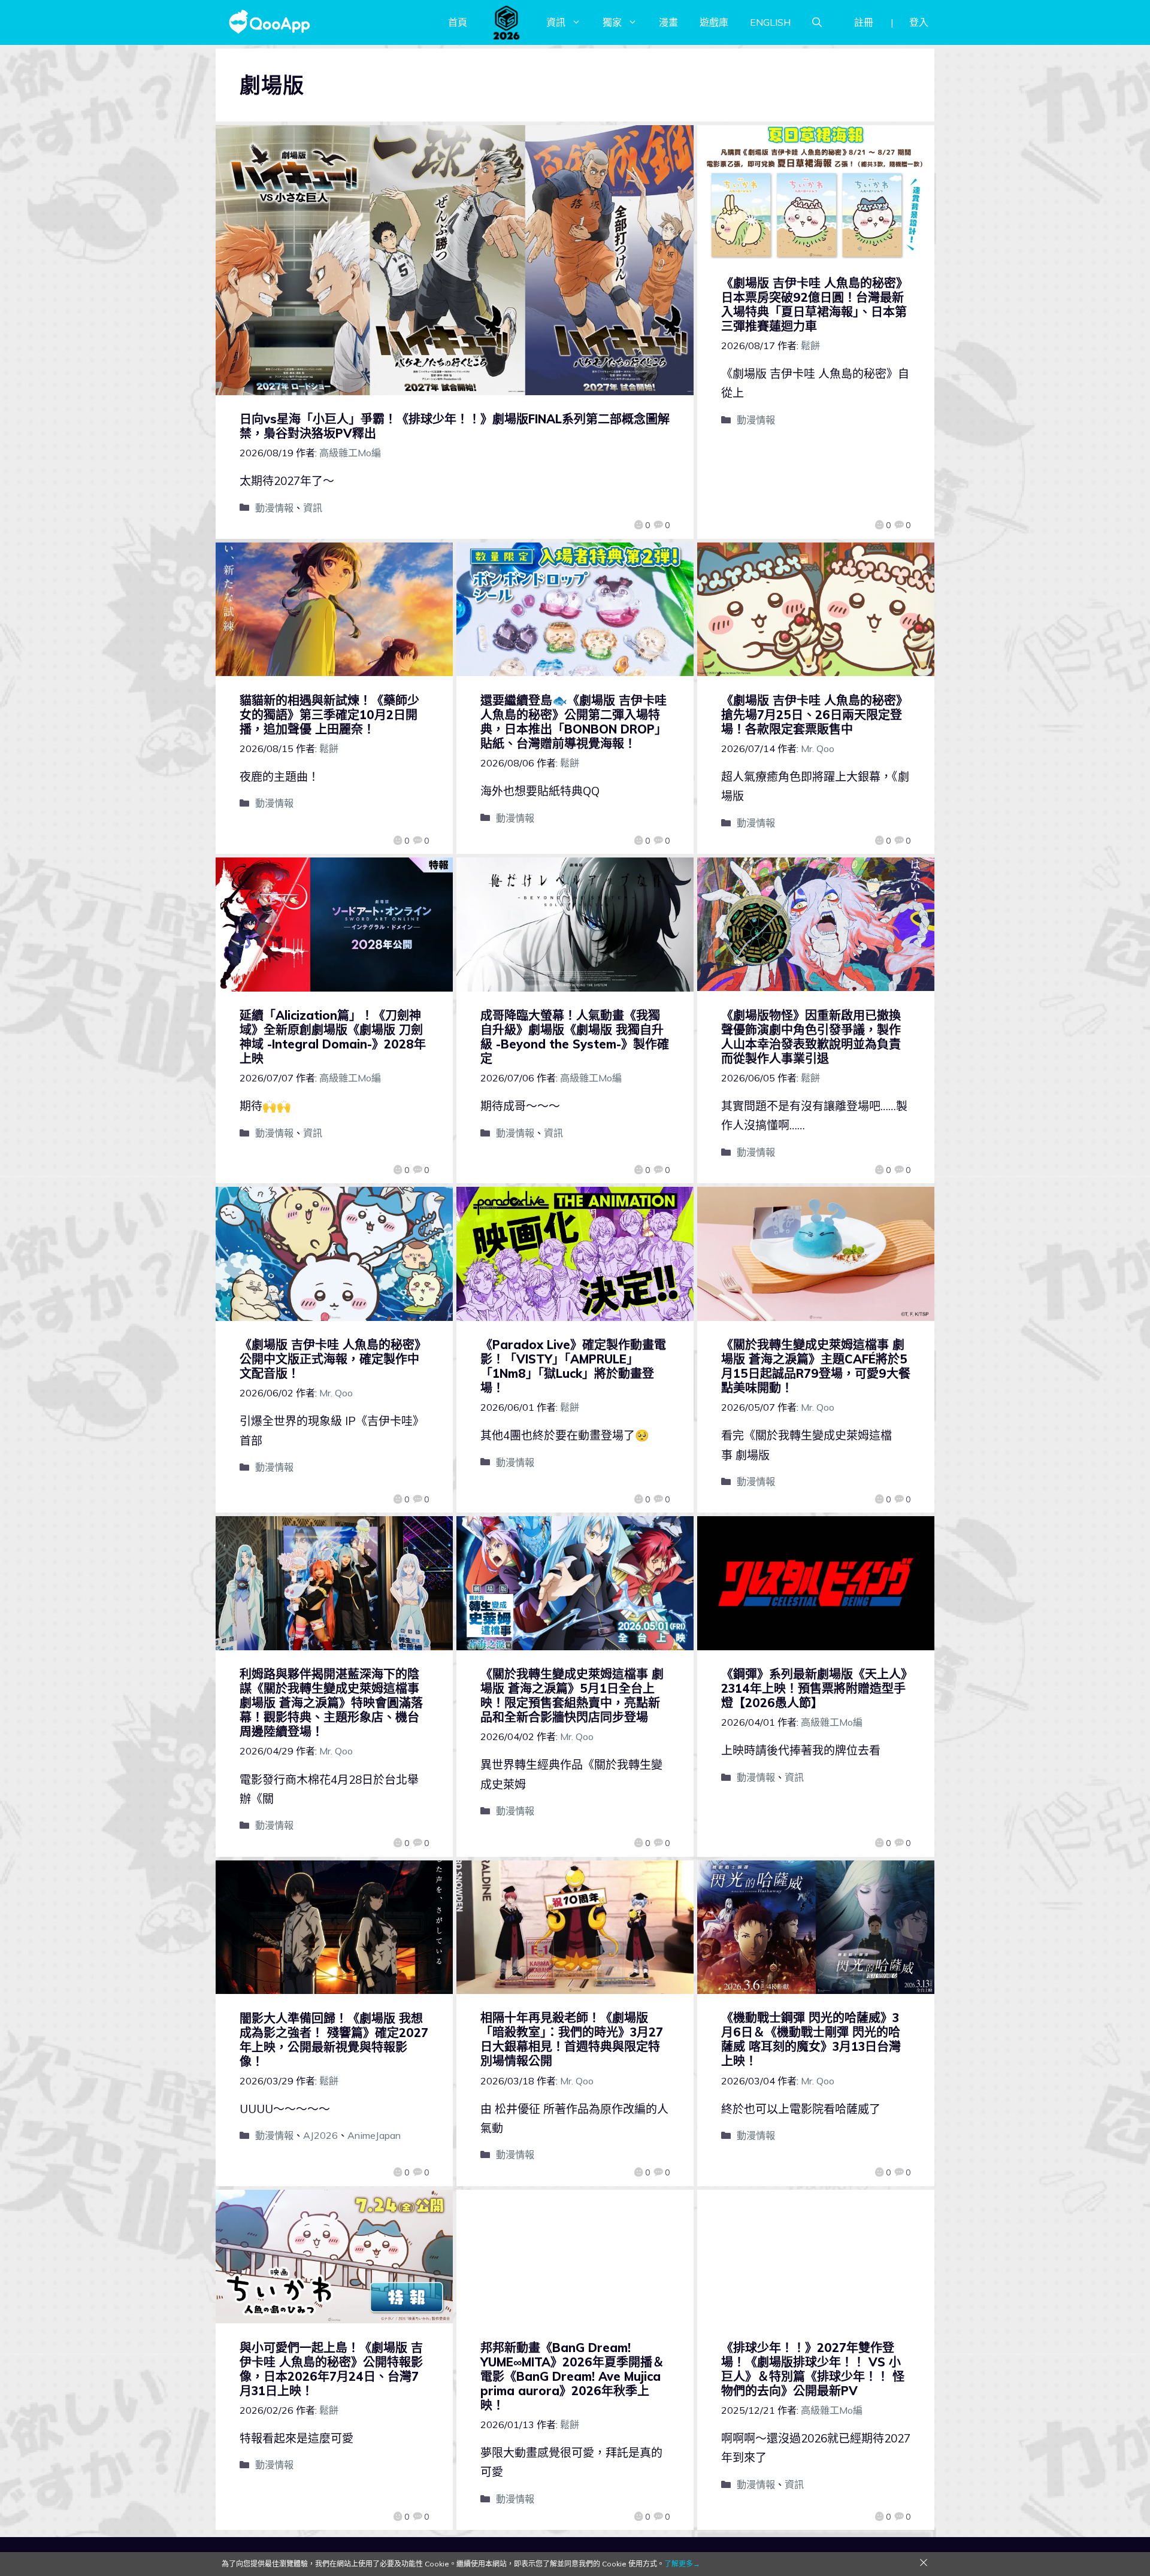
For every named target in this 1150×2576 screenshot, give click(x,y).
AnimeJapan (374, 2135)
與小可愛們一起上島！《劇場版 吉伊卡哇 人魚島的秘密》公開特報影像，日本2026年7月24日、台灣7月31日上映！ (331, 2369)
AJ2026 (320, 2135)
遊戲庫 (714, 22)
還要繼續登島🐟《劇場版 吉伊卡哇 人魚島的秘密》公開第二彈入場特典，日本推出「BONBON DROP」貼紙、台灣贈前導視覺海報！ (574, 722)
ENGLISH (770, 22)
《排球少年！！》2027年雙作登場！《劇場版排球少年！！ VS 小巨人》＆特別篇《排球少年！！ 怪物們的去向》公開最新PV (813, 2369)
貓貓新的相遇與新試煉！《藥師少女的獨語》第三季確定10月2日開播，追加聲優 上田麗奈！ (329, 715)
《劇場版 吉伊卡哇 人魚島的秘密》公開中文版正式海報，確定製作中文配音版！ (333, 1359)
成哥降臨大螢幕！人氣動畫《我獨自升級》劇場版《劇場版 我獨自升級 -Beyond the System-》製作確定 (575, 1037)
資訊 (556, 22)
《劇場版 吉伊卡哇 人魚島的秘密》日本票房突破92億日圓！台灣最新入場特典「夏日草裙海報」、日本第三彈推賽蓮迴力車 (815, 304)
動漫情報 (274, 508)
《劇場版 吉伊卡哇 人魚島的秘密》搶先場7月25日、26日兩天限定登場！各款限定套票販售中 (815, 715)
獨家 (612, 22)
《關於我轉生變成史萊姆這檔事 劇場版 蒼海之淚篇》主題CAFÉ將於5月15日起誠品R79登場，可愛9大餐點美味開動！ (816, 1366)
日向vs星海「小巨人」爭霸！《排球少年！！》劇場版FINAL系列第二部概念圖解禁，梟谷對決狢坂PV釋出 (455, 426)
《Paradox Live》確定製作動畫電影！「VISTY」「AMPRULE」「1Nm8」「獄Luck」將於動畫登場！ (573, 1366)
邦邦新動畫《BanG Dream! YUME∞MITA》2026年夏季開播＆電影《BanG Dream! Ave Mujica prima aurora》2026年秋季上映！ (572, 2376)
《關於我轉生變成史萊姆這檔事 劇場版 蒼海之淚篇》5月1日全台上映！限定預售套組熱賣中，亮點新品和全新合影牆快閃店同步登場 (572, 1695)
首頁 (458, 22)
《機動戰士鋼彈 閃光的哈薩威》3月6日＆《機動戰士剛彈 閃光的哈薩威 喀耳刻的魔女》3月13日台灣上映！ (811, 2039)
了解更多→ (682, 2564)
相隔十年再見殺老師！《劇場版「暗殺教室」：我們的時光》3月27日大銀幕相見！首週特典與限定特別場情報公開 (572, 2039)
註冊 (864, 22)
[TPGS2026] (507, 22)
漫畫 (668, 22)
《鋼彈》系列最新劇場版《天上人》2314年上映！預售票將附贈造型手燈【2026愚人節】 (814, 1688)
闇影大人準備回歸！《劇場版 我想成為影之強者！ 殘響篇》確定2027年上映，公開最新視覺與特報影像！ (334, 2040)
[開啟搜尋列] (817, 22)
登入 (919, 22)
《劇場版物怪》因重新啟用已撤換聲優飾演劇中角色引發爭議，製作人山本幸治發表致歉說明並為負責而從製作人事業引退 (811, 1037)
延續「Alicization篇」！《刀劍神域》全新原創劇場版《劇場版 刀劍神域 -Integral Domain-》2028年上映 (333, 1037)
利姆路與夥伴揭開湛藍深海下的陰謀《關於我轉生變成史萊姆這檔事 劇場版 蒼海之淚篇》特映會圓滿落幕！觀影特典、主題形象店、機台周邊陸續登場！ (331, 1703)
